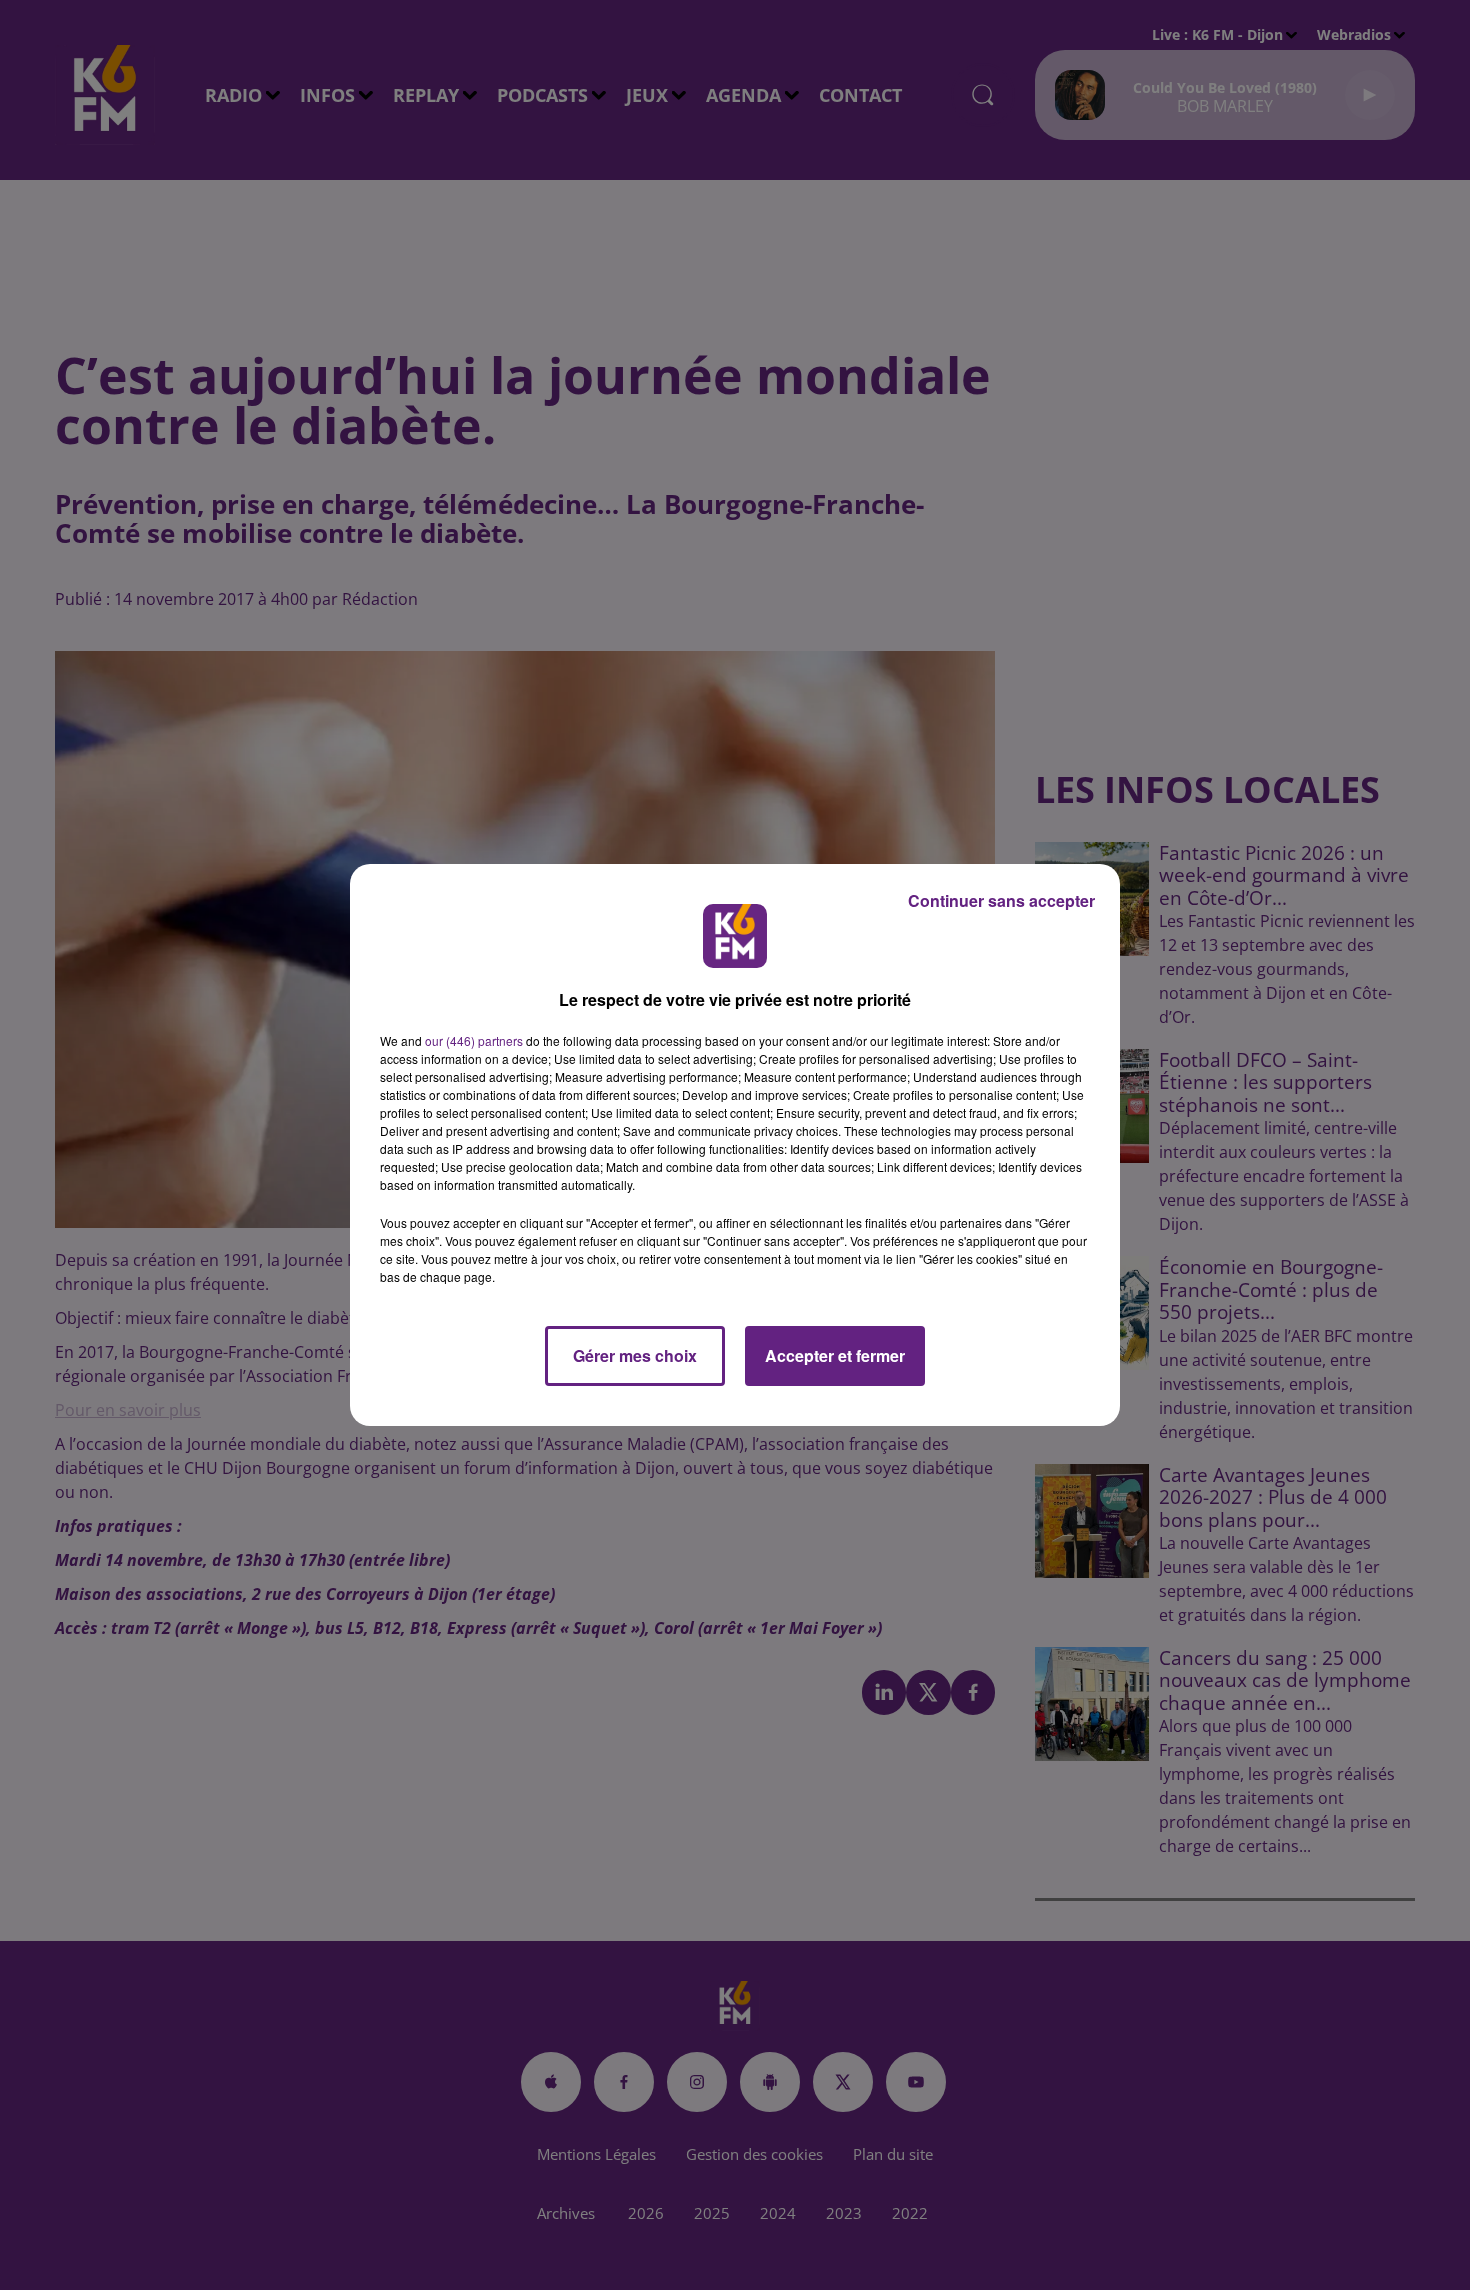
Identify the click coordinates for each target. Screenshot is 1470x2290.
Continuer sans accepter (1001, 900)
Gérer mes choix (635, 1355)
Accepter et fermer (835, 1355)
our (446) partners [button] (474, 1040)
